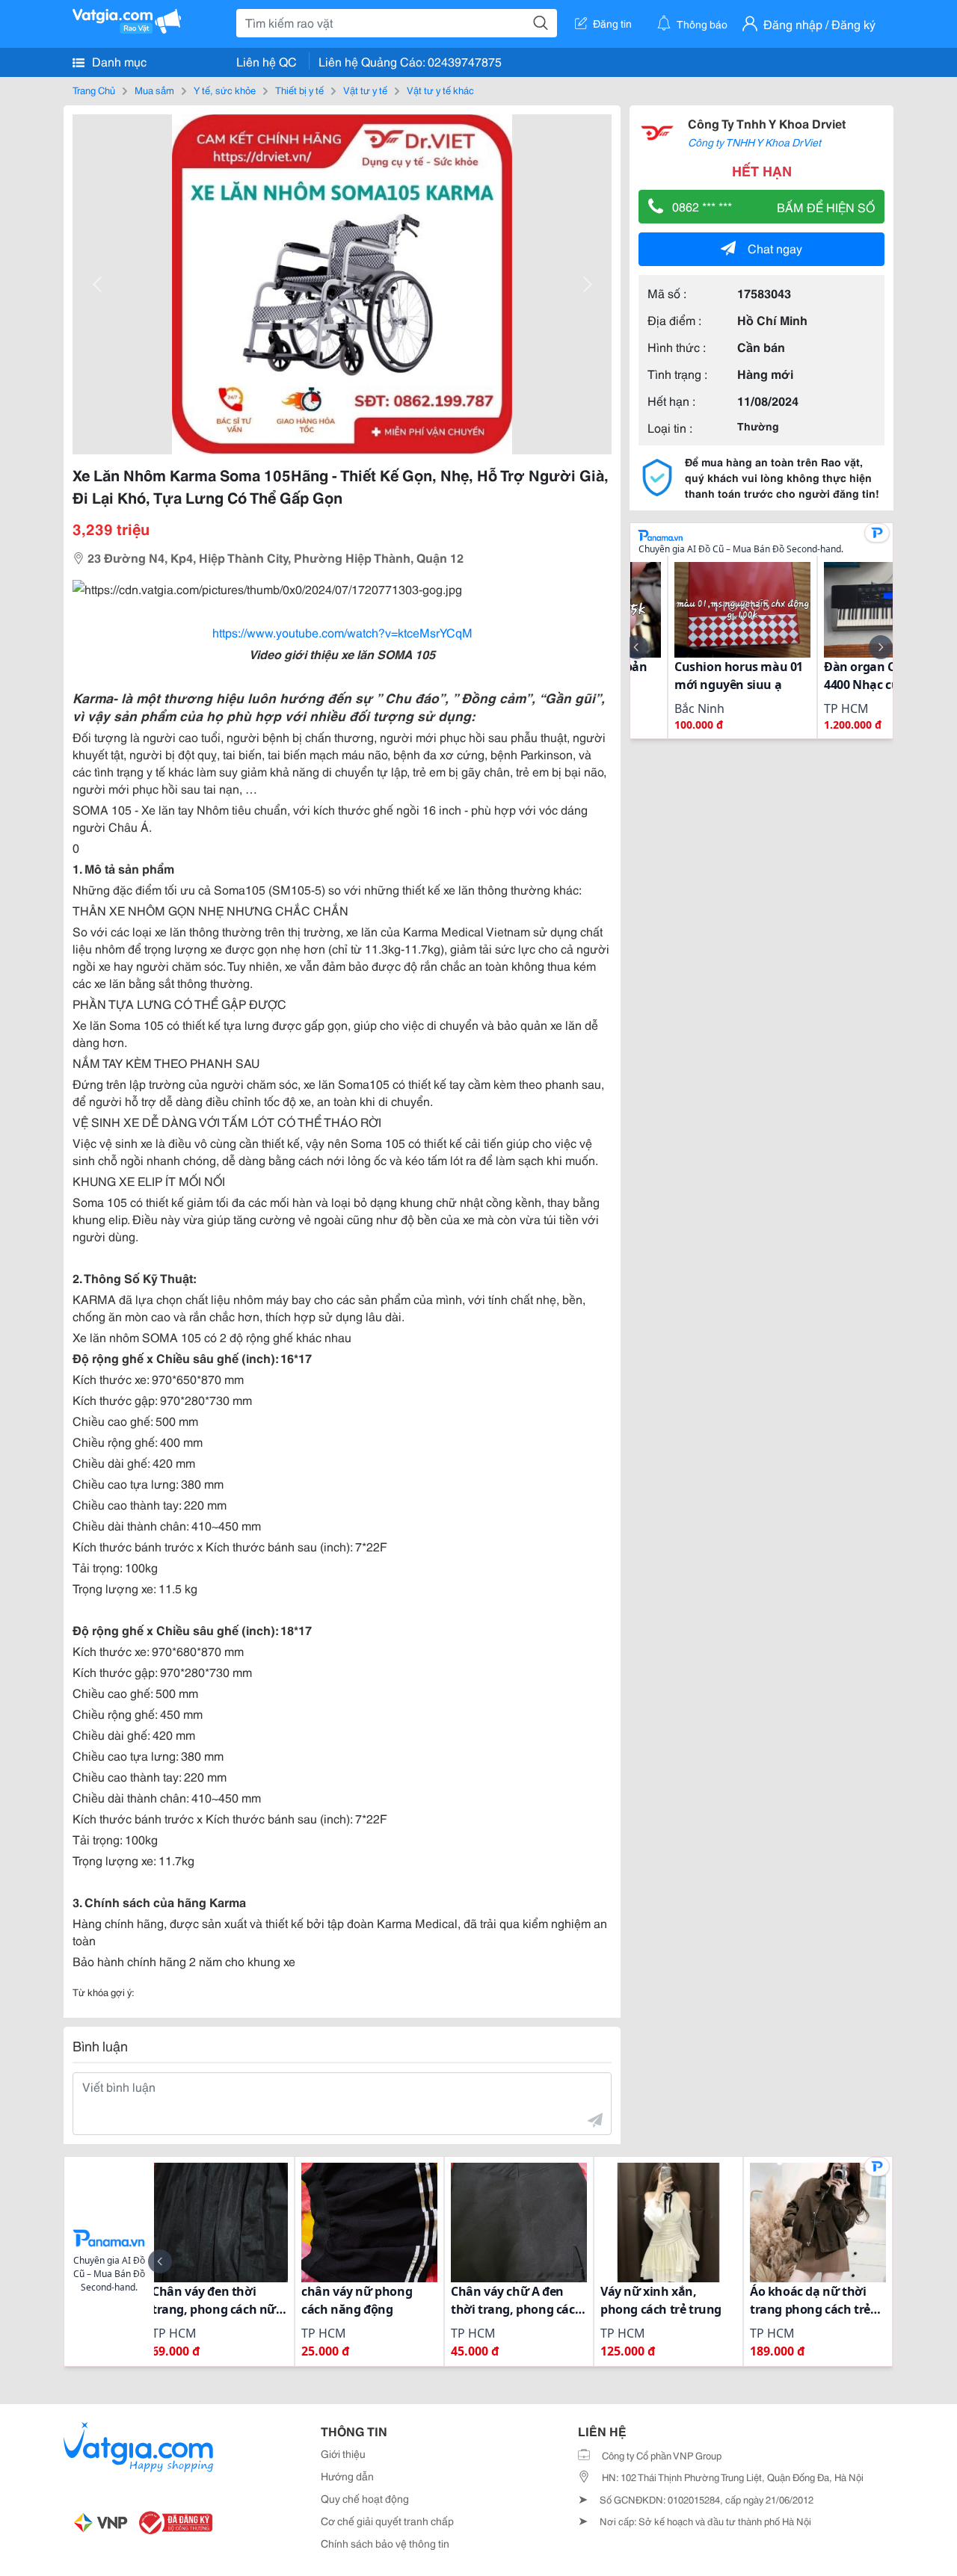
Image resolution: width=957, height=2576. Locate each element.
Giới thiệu (343, 2453)
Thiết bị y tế (299, 90)
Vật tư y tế (365, 90)
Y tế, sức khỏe (225, 90)
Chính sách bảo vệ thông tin (385, 2543)
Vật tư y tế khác (440, 90)
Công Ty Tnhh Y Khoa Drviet (767, 123)
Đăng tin (612, 23)
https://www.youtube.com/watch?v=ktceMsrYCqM (342, 632)
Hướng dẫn (347, 2476)
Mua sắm (154, 90)
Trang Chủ (94, 90)
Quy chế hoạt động (365, 2498)
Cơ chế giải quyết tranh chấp (387, 2521)
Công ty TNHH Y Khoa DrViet (754, 142)
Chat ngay (775, 248)
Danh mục (118, 61)
